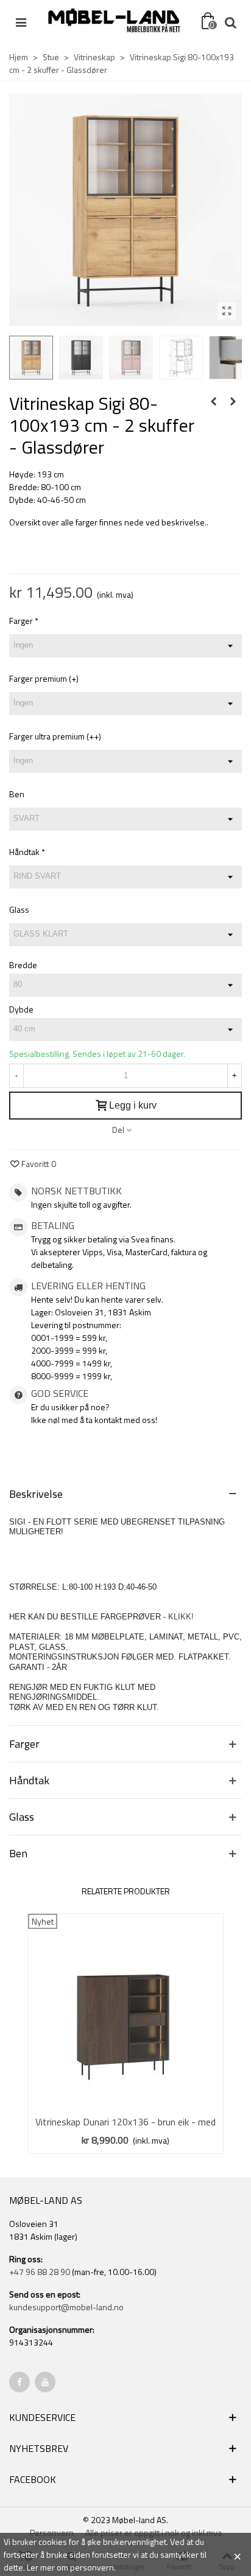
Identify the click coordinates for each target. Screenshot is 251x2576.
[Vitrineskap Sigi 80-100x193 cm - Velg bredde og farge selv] (213, 401)
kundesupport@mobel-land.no (66, 2307)
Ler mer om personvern (70, 2567)
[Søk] (230, 21)
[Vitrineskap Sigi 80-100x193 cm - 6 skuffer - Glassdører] (233, 401)
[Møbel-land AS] (114, 21)
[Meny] (21, 21)
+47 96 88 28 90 (40, 2272)
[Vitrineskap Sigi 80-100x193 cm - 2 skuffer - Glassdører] (227, 311)
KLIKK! (181, 1617)
